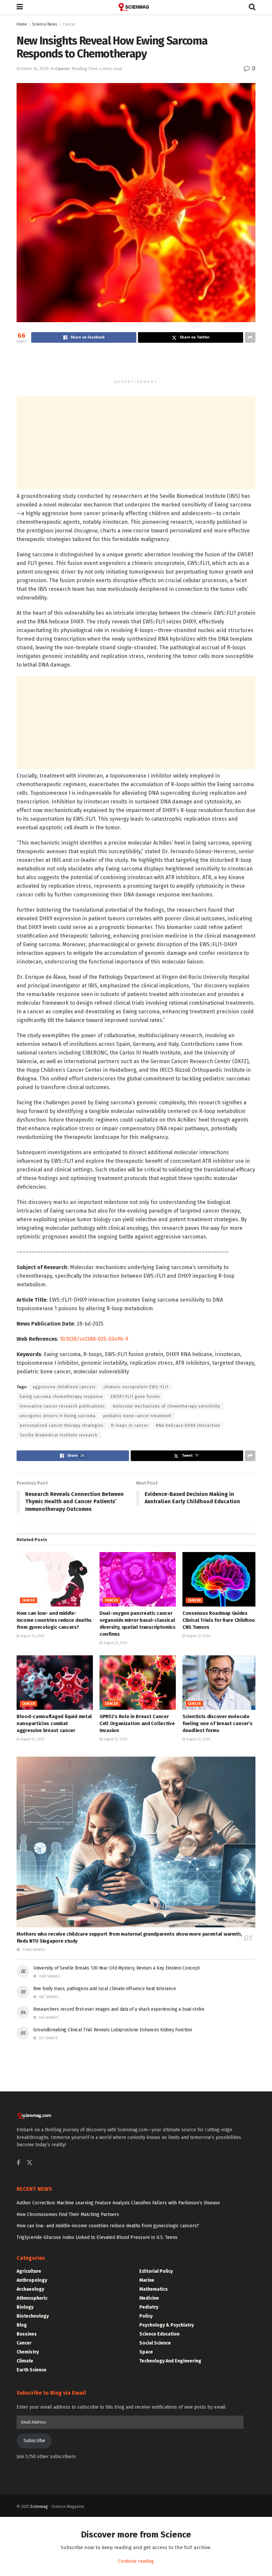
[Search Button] (252, 7)
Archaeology (30, 2289)
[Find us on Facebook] (18, 2163)
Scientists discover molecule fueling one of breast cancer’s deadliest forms (217, 1723)
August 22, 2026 (115, 1643)
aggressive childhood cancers (64, 1387)
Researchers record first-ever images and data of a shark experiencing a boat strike (119, 2009)
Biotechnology (33, 2316)
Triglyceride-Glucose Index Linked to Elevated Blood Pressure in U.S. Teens (97, 2237)
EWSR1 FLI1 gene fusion (135, 1397)
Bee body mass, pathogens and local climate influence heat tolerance (104, 1989)
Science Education (159, 2334)
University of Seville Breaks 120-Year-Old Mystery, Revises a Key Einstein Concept (116, 1968)
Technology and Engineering (170, 2361)
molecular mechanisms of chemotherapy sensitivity (167, 1406)
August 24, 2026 (32, 1636)
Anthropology (32, 2280)
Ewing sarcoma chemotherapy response (62, 1397)
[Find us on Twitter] (30, 2163)
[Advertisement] (136, 364)
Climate (25, 2361)
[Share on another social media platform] (250, 337)
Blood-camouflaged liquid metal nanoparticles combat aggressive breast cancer (54, 1723)
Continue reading (136, 2561)
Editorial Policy (156, 2271)
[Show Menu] (20, 7)
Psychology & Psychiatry (167, 2325)
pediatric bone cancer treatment (137, 1416)
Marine (147, 2280)
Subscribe (34, 2441)
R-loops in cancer (130, 1426)
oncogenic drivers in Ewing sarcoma (58, 1416)
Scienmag (39, 2507)
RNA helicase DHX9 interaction (188, 1426)
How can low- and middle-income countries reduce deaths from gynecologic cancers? (54, 1620)
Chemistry (28, 2352)
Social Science (155, 2343)
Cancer (69, 24)
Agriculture (29, 2271)
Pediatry (149, 2307)
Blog (22, 2325)
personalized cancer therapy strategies (62, 1426)
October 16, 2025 (33, 69)
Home (22, 24)
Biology (25, 2307)
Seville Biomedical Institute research (59, 1435)
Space (146, 2352)
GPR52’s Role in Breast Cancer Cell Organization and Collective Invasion (137, 1723)
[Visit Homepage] (136, 7)
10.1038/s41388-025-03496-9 (94, 1339)
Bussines (27, 2334)
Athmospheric (32, 2298)
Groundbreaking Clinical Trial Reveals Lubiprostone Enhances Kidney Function (113, 2030)
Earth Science (32, 2370)
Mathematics (154, 2289)
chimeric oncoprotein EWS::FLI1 (136, 1387)
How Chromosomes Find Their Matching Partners (68, 2214)
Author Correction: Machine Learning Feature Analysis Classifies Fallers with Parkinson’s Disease (118, 2203)
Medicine (149, 2298)
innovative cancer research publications (63, 1406)
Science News (45, 24)
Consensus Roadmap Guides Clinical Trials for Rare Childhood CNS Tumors (220, 1620)
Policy (146, 2316)
